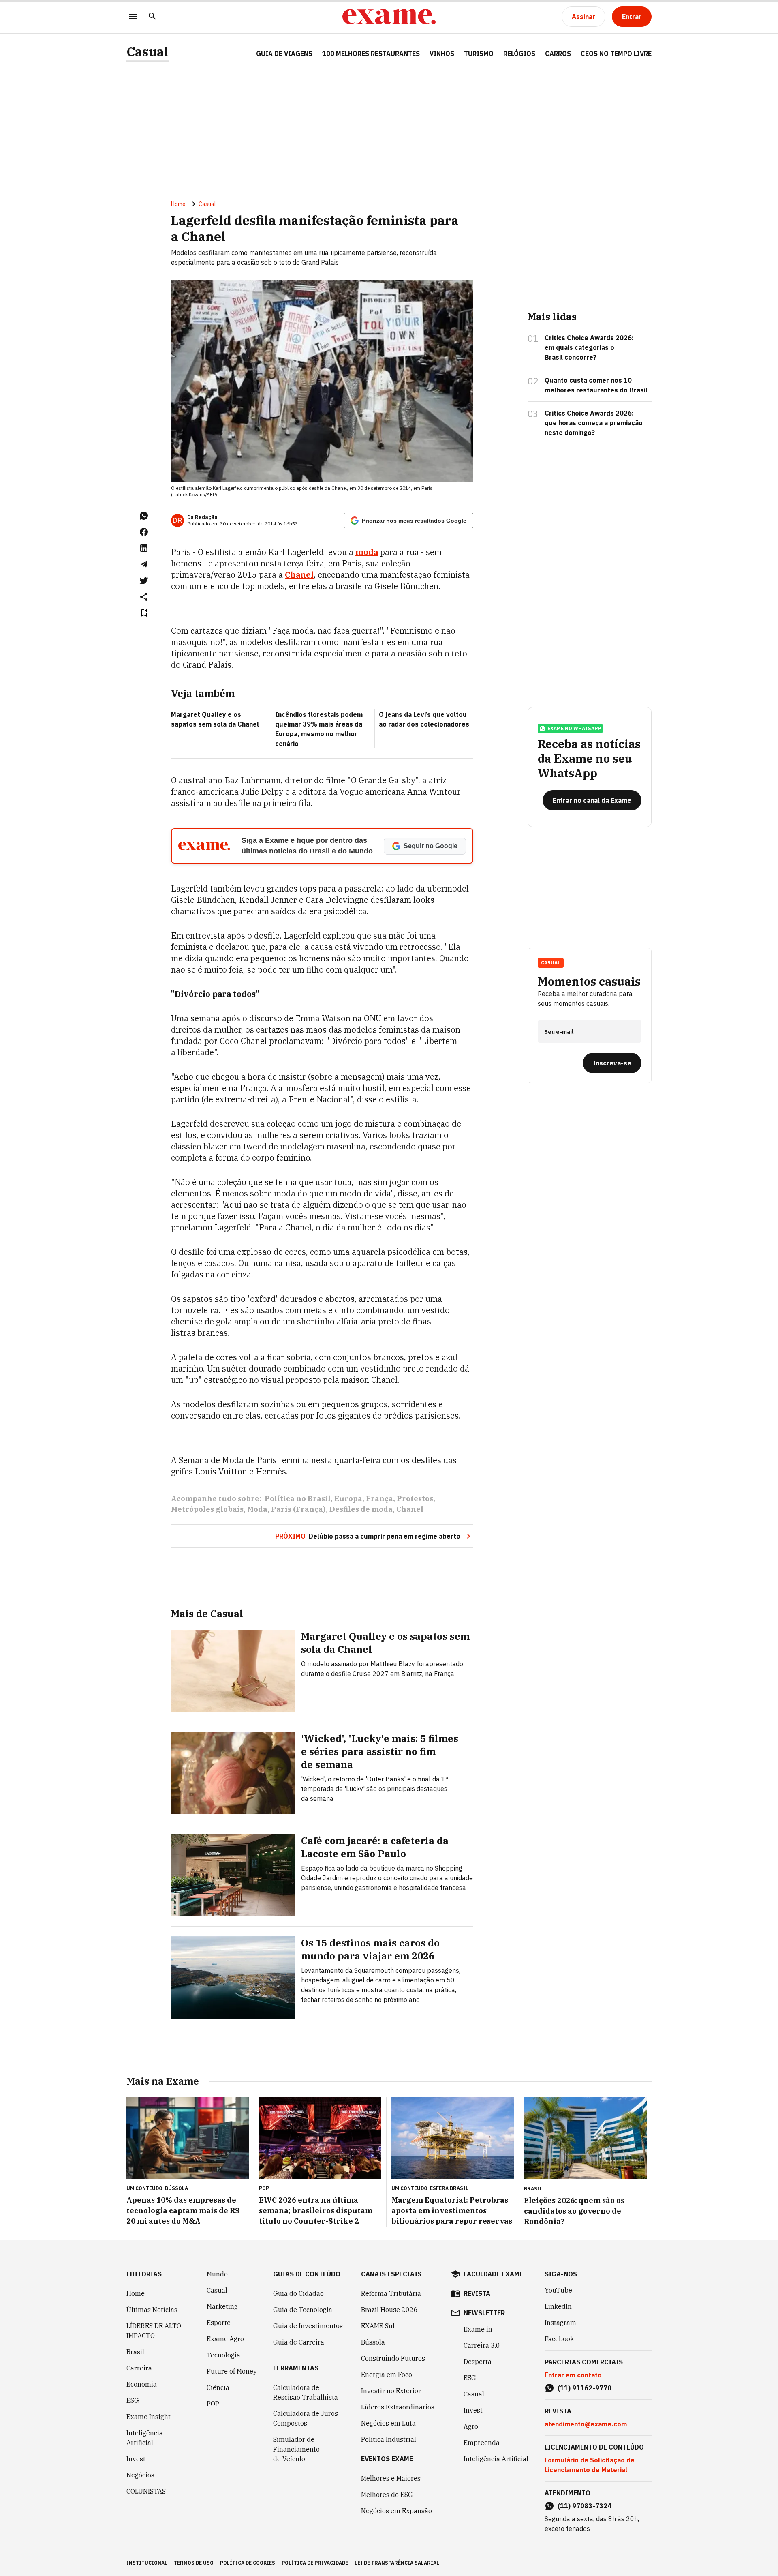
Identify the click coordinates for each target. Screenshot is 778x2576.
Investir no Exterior (391, 2391)
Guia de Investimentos (308, 2326)
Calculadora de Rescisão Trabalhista (306, 2392)
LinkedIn (558, 2306)
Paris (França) (298, 1509)
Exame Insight (149, 2417)
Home (178, 204)
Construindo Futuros (393, 2358)
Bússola (176, 2188)
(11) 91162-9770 (585, 2388)
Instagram (560, 2323)
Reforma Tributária (391, 2293)
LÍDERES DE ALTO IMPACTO (154, 2331)
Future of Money (232, 2371)
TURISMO (479, 54)
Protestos (415, 1499)
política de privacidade (315, 2563)
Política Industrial (389, 2439)
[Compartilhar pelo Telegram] (144, 564)
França (379, 1499)
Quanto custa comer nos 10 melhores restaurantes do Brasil (596, 385)
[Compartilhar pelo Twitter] (144, 581)
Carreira (139, 2368)
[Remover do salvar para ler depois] (144, 613)
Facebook (559, 2339)
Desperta (478, 2362)
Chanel (299, 575)
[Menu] (133, 17)
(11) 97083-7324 (585, 2506)
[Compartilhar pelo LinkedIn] (144, 548)
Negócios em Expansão (396, 2511)
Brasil (135, 2352)
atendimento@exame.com (586, 2424)
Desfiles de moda (361, 1509)
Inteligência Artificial (145, 2438)
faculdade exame (493, 2274)
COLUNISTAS (146, 2491)
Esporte (219, 2323)
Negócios (140, 2475)
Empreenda (482, 2443)
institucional (147, 2563)
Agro (471, 2426)
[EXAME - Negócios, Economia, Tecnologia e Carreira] (389, 17)
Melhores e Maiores (391, 2478)
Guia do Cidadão (298, 2293)
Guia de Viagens (284, 54)
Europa (348, 1499)
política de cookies (248, 2563)
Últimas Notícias (152, 2310)
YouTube (558, 2290)
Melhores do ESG (387, 2495)
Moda (257, 1509)
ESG (133, 2400)
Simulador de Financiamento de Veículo (296, 2449)
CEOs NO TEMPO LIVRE (616, 54)
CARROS (558, 54)
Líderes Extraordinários (398, 2407)
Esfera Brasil (449, 2188)
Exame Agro (225, 2339)
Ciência (218, 2387)
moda (367, 552)
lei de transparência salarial (397, 2563)
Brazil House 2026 (389, 2310)
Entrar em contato (573, 2375)
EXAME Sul (378, 2326)
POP (213, 2404)
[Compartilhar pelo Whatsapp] (144, 516)
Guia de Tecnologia (303, 2310)
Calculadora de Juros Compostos (306, 2418)
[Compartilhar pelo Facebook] (144, 532)
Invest (136, 2459)
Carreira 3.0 (482, 2345)
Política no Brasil (298, 1499)
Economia (142, 2384)
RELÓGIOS (519, 54)
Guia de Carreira (299, 2342)
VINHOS (442, 54)
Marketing (222, 2306)
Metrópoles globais (207, 1509)
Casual (147, 52)
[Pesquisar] (152, 17)
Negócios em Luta (388, 2423)
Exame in (478, 2329)
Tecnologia (223, 2355)
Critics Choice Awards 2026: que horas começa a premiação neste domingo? (594, 423)
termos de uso (194, 2563)
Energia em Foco (387, 2375)
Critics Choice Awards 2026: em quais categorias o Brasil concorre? (589, 347)
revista (477, 2293)
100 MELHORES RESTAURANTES (371, 54)
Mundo (217, 2274)
